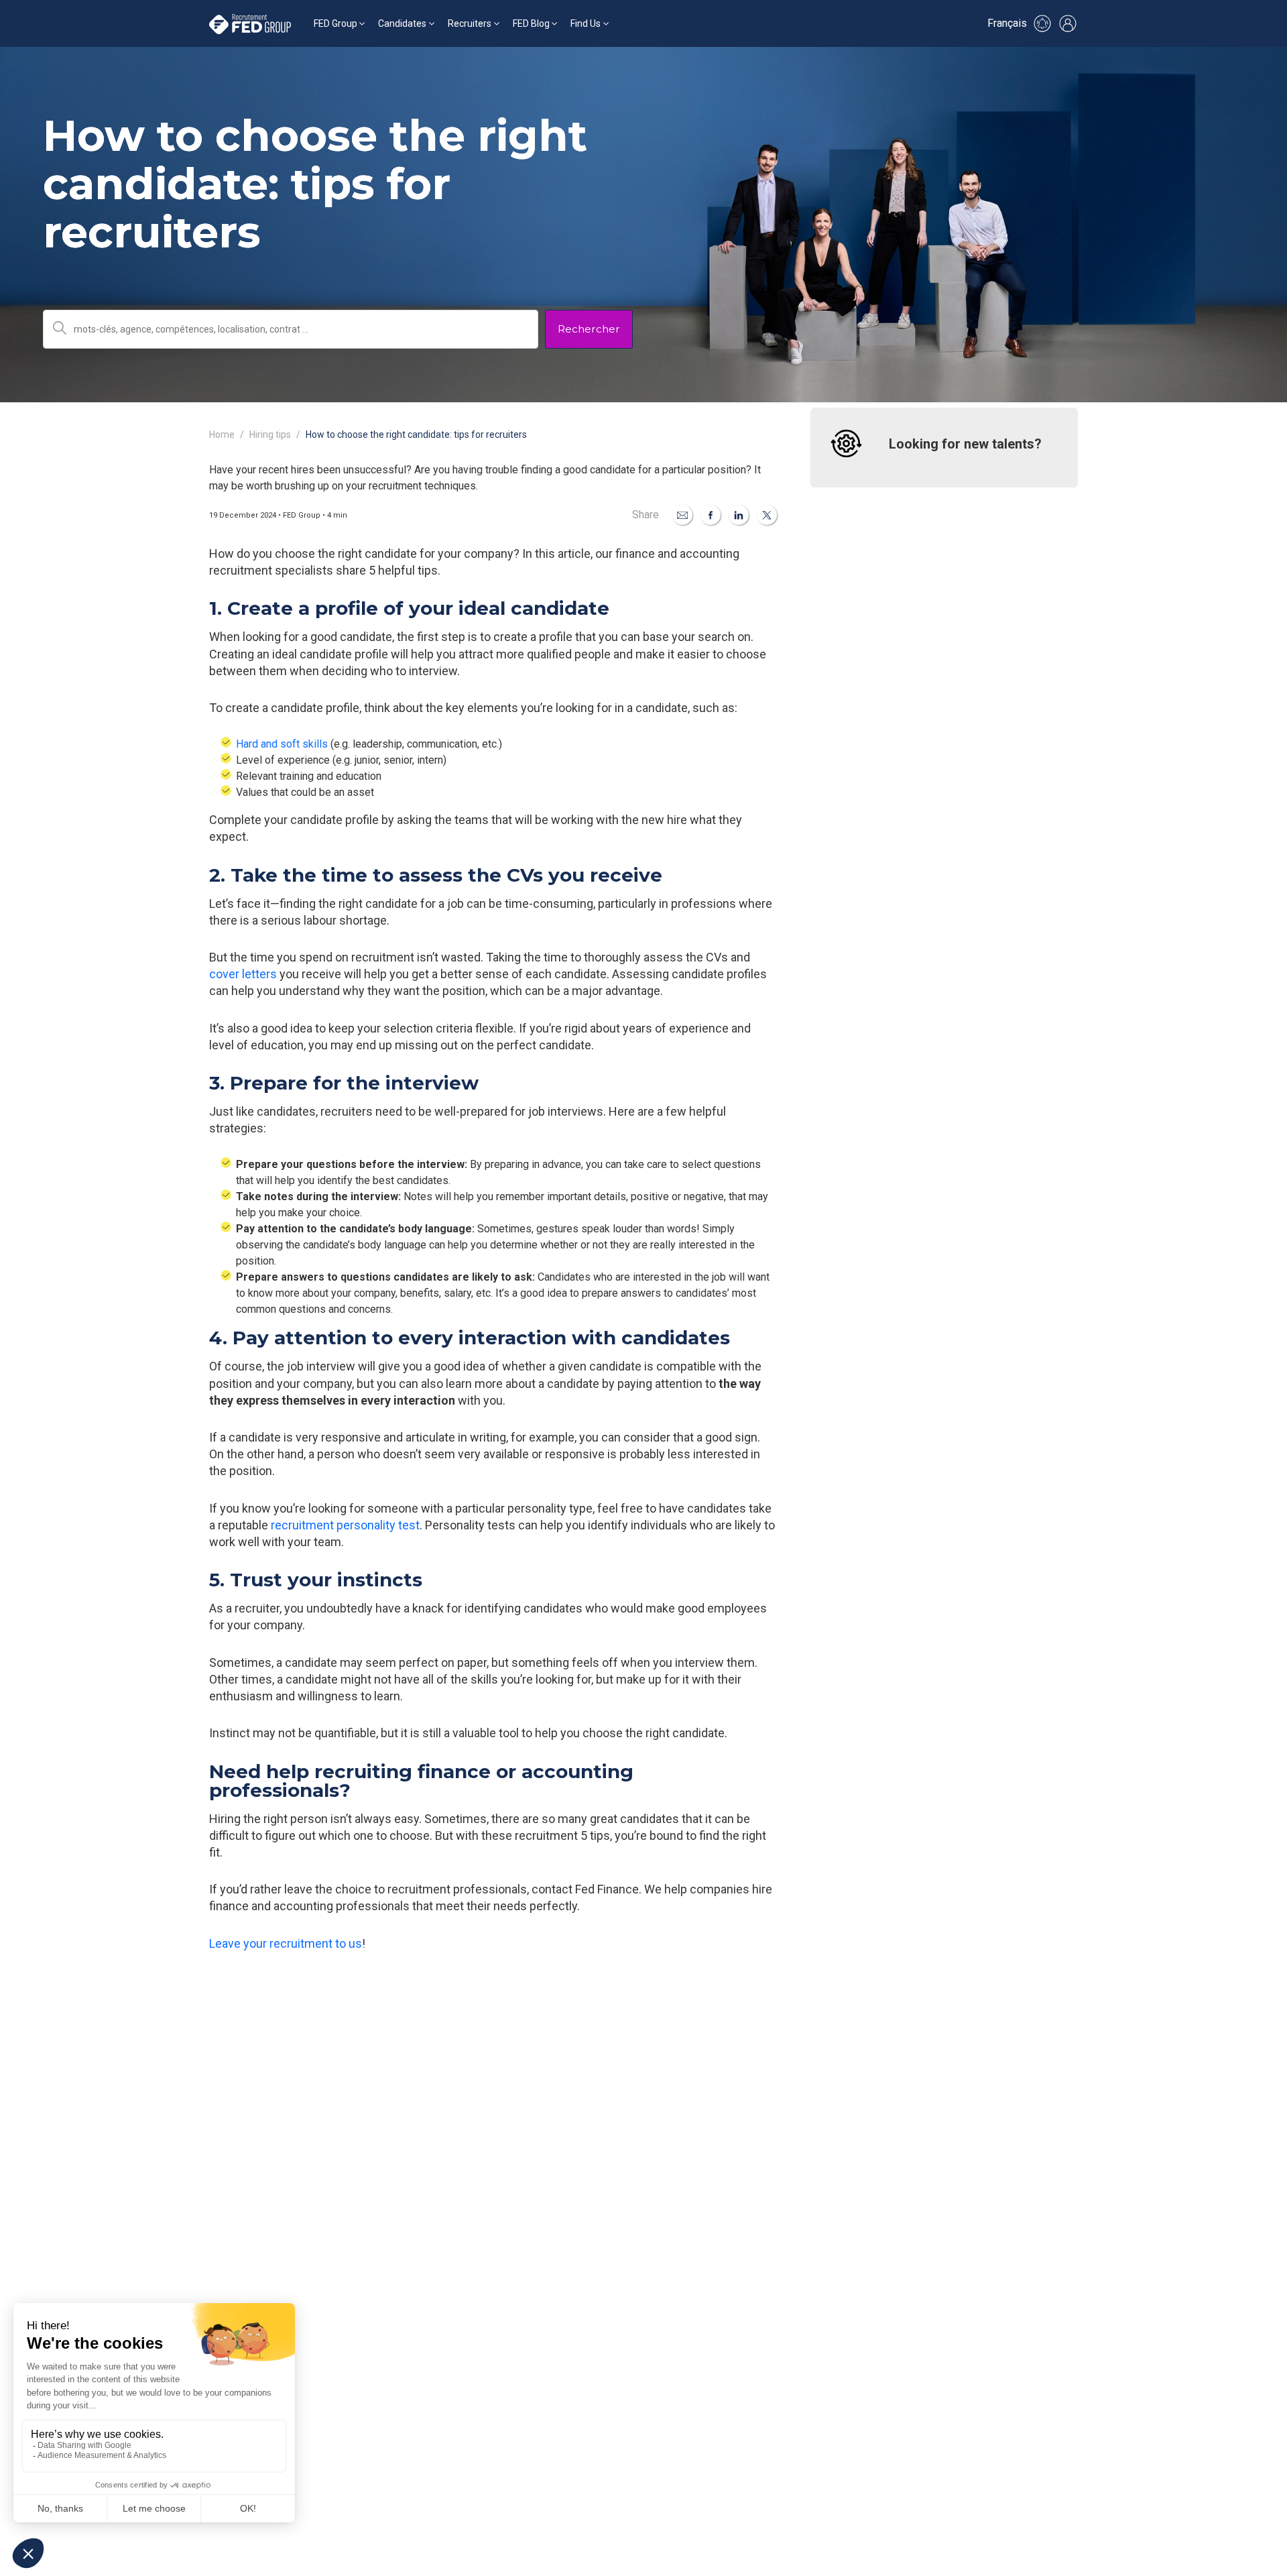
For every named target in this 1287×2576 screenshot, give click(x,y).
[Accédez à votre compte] (1068, 23)
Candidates (402, 23)
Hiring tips (270, 434)
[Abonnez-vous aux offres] (1042, 23)
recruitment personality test (345, 1525)
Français (1007, 23)
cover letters (243, 974)
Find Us (586, 23)
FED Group (335, 23)
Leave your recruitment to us (286, 1943)
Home (222, 434)
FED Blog (531, 23)
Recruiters (470, 23)
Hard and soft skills (282, 744)
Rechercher (589, 329)
